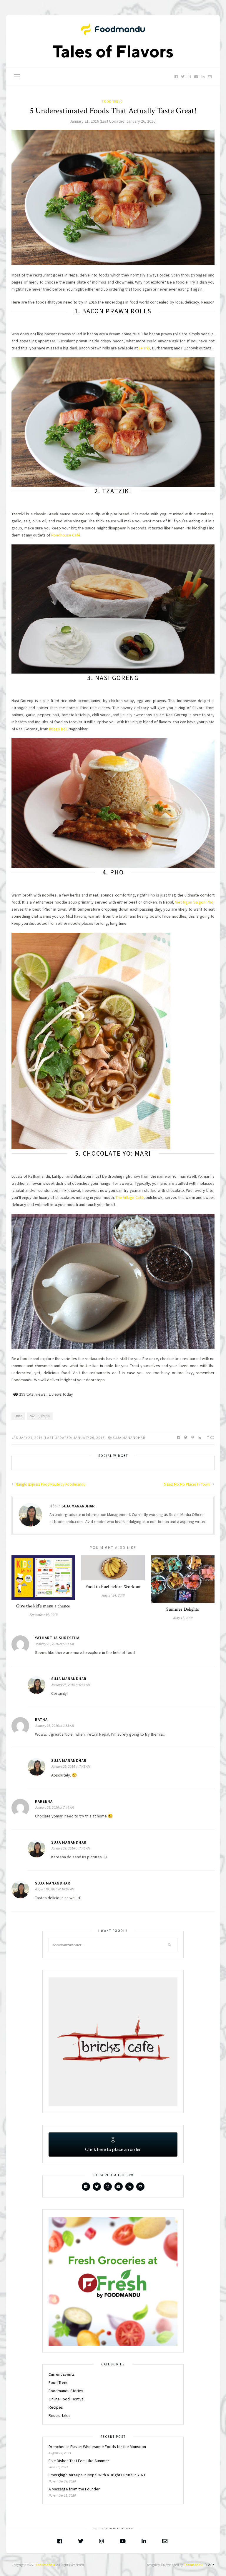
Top (209, 2565)
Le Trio (144, 348)
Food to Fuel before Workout (113, 1587)
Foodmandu (45, 2565)
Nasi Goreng (40, 1416)
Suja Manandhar (129, 1438)
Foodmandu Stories (66, 2391)
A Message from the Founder (74, 2489)
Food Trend (112, 101)
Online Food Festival (67, 2399)
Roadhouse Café (66, 535)
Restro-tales (60, 2415)
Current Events (62, 2374)
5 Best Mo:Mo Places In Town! (188, 1484)
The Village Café (130, 1197)
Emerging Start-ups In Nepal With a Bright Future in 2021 (97, 2475)
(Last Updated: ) (113, 121)
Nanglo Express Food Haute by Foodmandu (50, 1484)
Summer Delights (183, 1609)
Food (18, 1416)
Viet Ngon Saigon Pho (194, 902)
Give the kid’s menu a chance (43, 1606)
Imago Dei (58, 729)
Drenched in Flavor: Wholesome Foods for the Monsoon (98, 2447)
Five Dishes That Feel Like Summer (79, 2461)
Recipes (56, 2407)
